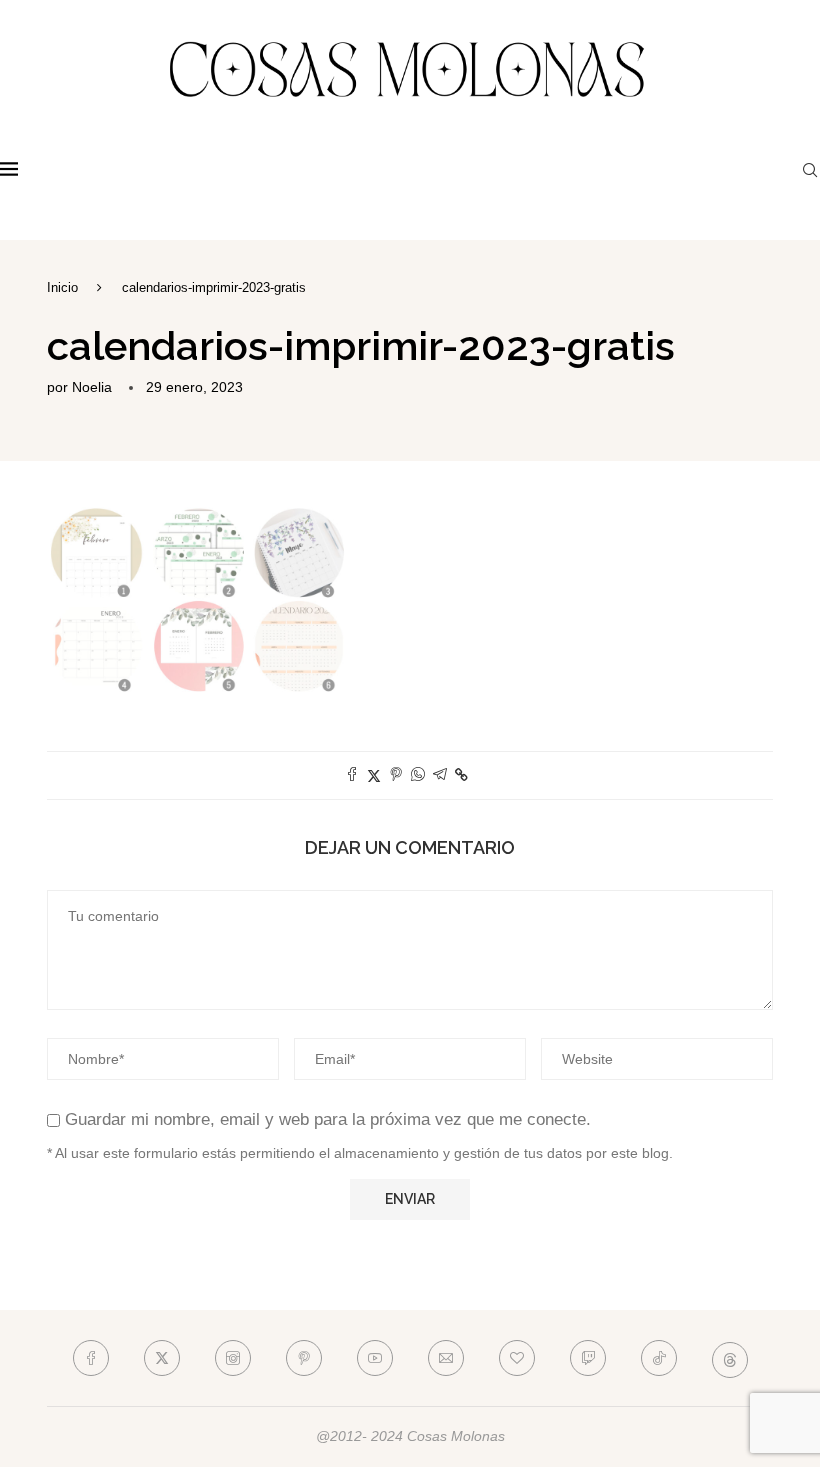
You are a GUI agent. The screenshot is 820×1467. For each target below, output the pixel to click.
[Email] (446, 1358)
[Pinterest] (304, 1358)
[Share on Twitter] (374, 775)
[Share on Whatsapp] (418, 775)
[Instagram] (233, 1358)
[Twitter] (162, 1358)
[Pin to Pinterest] (396, 775)
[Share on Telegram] (440, 775)
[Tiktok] (659, 1358)
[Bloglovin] (517, 1358)
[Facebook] (91, 1358)
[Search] (810, 170)
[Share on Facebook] (352, 775)
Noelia (92, 387)
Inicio (62, 287)
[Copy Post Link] (461, 775)
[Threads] (730, 1358)
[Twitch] (588, 1358)
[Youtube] (375, 1358)
